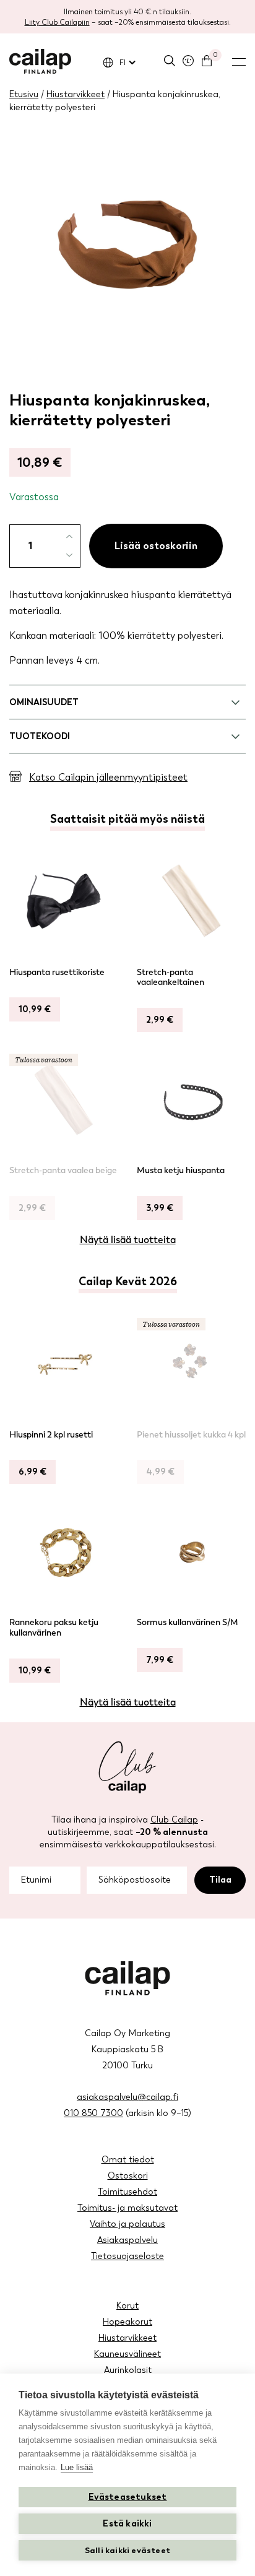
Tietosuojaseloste (127, 2256)
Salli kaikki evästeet (127, 2550)
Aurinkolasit (128, 2370)
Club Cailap (174, 1820)
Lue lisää (77, 2467)
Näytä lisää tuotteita (128, 1240)
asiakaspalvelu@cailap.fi (127, 2097)
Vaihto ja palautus (127, 2224)
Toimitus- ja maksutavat (127, 2208)
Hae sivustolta (170, 61)
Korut (127, 2306)
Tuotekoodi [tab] (40, 736)
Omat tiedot (128, 2160)
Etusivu (24, 94)
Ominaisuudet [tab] (44, 702)
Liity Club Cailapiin (57, 22)
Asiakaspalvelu (127, 2240)
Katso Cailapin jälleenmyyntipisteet (108, 777)
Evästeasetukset (128, 2497)
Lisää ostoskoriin (156, 546)
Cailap (40, 61)
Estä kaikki (127, 2524)
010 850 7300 (93, 2113)
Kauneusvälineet (127, 2354)
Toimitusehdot (127, 2192)
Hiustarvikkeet (76, 94)
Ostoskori (128, 2176)
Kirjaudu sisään (188, 61)
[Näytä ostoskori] (207, 61)
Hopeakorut (127, 2322)
